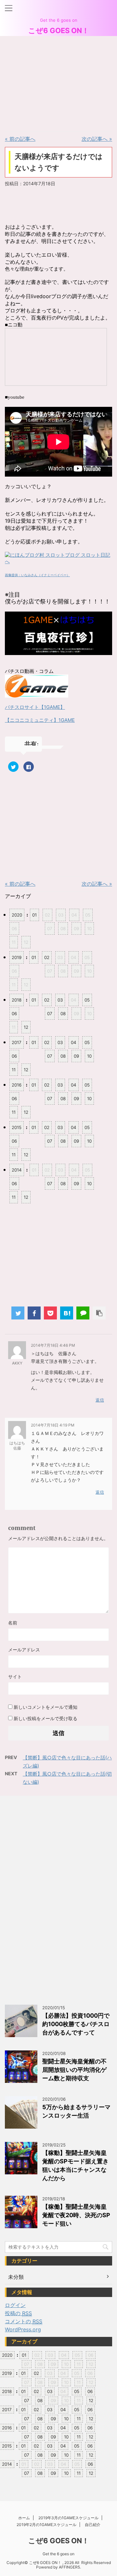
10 (89, 1056)
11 (14, 1070)
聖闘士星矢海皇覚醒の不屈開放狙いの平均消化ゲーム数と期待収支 (74, 2070)
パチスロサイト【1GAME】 (35, 707)
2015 (17, 1127)
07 (50, 1014)
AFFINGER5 (69, 2567)
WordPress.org (23, 2329)
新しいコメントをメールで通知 (45, 1707)
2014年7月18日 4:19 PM (53, 1425)
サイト (15, 1677)
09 (76, 1056)
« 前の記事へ (20, 139)
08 (63, 1014)
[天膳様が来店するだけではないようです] (67, 1313)
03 (60, 1000)
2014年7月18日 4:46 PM (53, 1345)
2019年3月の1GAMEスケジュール (68, 2518)
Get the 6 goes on (58, 2554)
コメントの (24, 2321)
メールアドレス (24, 1650)
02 (47, 957)
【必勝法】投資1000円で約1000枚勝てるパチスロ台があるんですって (76, 2024)
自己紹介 (93, 2525)
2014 (17, 1170)
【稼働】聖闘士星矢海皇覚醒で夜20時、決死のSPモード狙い (76, 2215)
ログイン (15, 2305)
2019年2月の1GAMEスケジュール (46, 2525)
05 (87, 1000)
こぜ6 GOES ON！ (59, 30)
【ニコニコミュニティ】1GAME (40, 720)
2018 (17, 1000)
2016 (17, 1085)
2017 (17, 1042)
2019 (17, 957)
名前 (13, 1623)
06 (14, 1014)
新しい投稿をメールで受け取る (45, 1718)
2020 (17, 915)
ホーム (24, 2518)
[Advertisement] (54, 83)
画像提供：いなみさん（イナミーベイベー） (37, 575)
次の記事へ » (97, 139)
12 (26, 1027)
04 (74, 1042)
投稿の (18, 2313)
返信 (100, 1400)
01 (34, 915)
